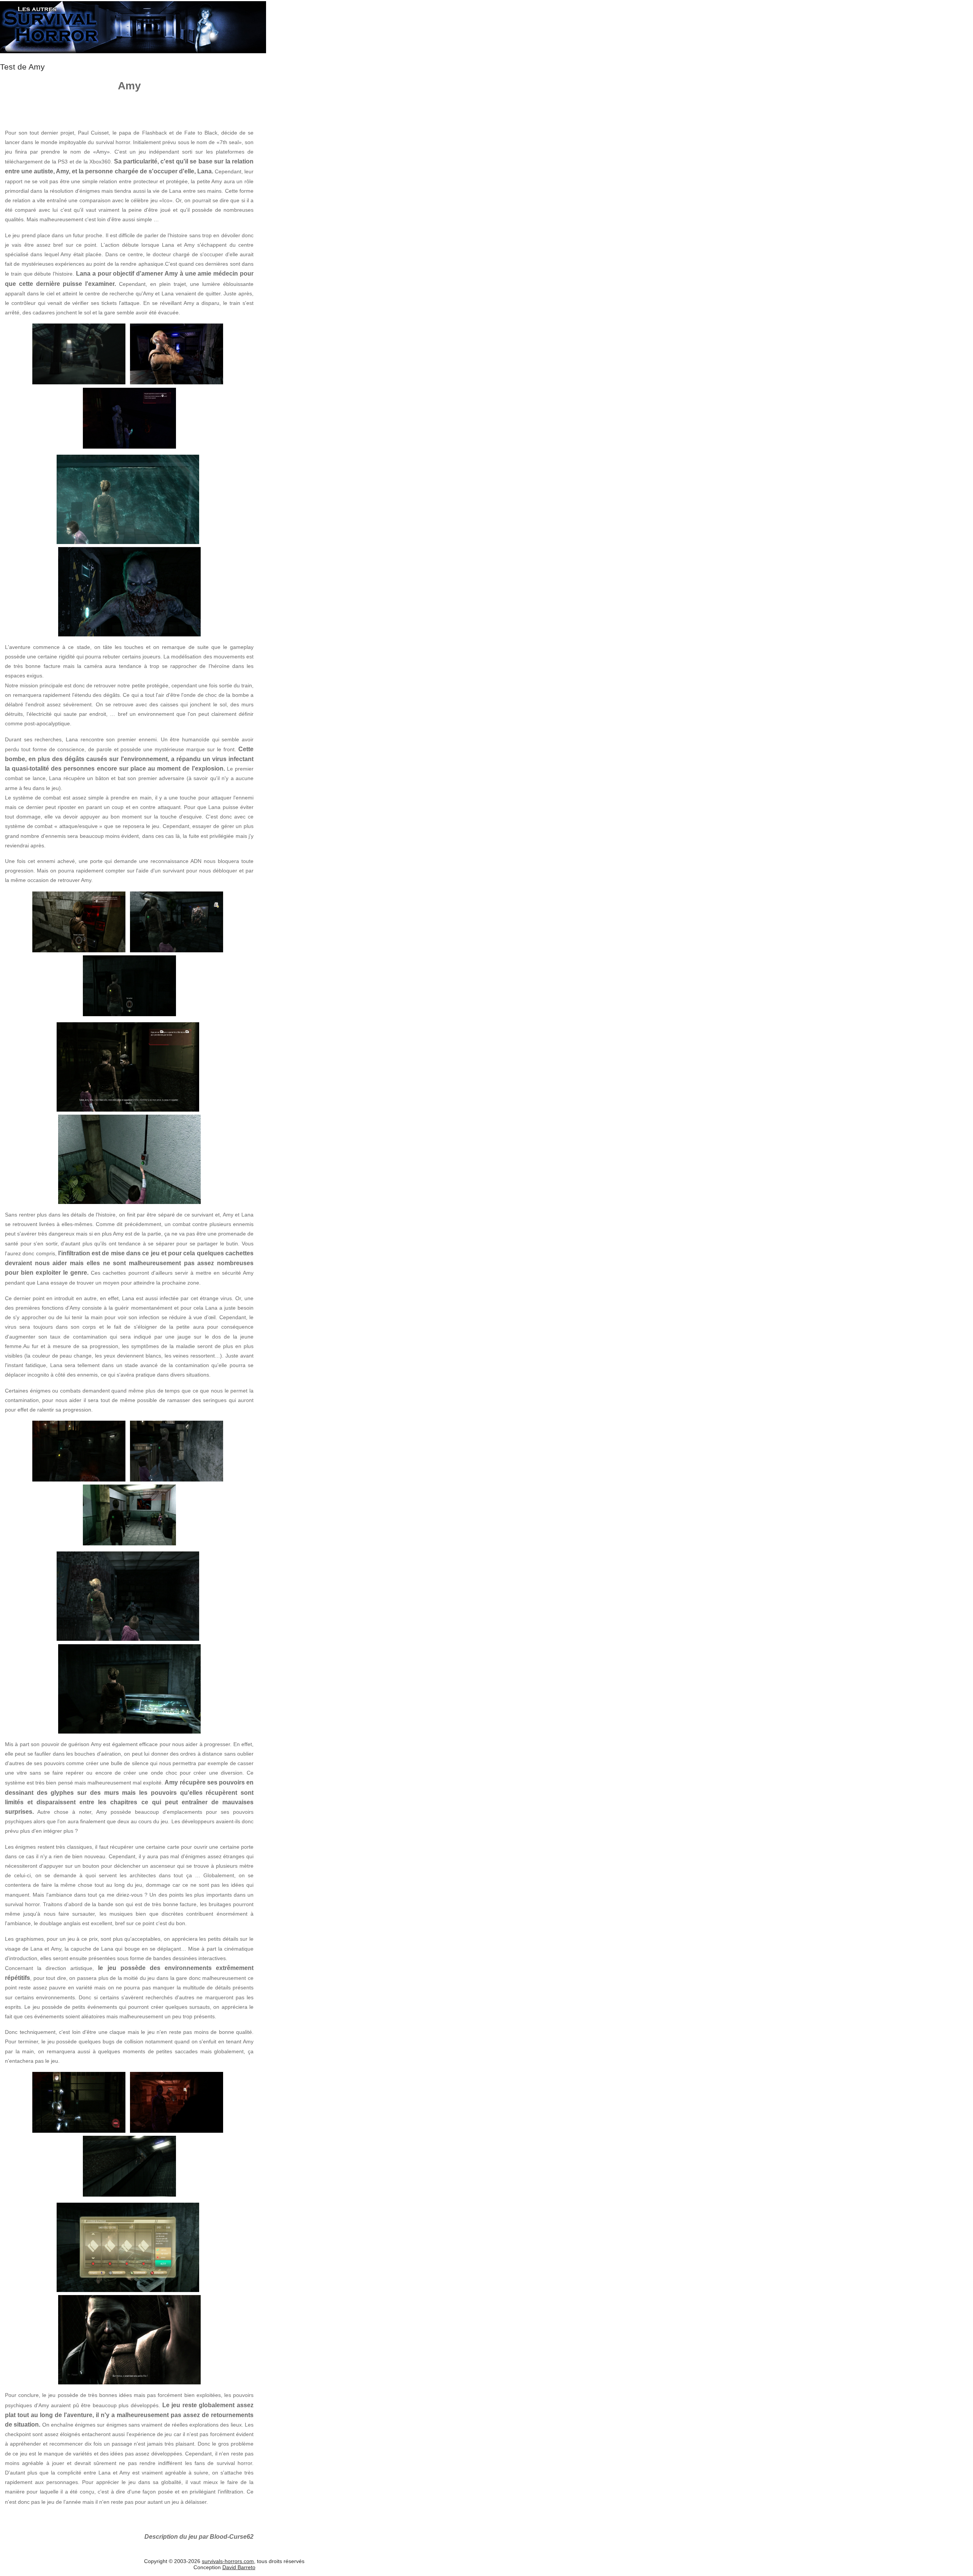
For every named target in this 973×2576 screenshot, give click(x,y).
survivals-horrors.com (228, 2561)
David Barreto (239, 2567)
